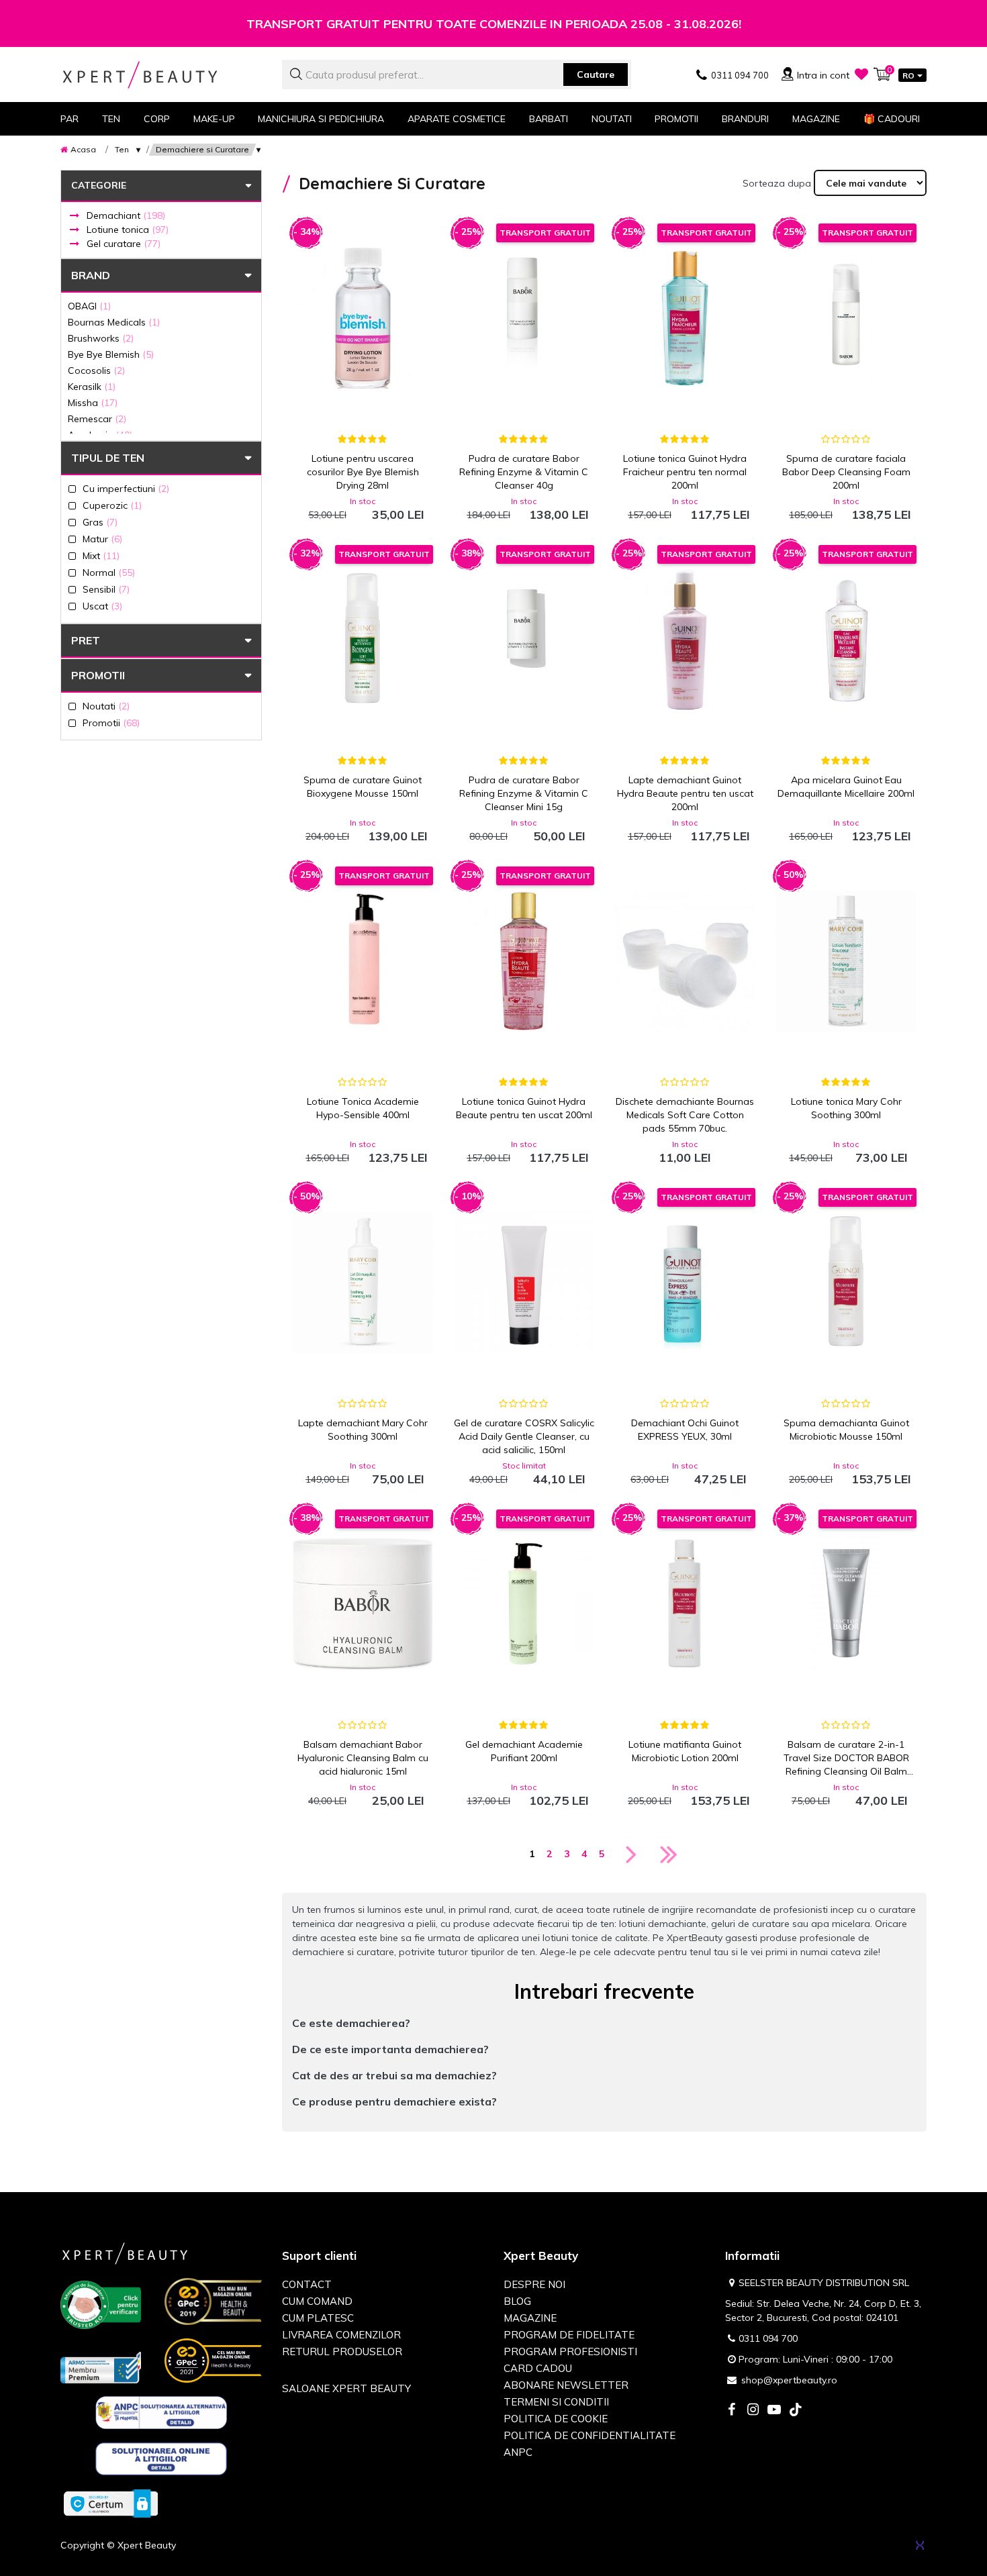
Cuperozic (112, 505)
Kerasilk (92, 386)
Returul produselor (342, 2351)
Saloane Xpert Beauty (346, 2388)
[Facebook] (731, 2411)
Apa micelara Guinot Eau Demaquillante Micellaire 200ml (846, 787)
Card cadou (538, 2368)
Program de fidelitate (569, 2335)
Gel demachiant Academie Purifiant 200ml (524, 1751)
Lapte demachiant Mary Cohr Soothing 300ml (363, 1430)
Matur (102, 539)
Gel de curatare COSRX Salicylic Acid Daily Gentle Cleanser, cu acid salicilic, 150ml (524, 1436)
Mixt (101, 555)
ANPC (518, 2452)
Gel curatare (124, 244)
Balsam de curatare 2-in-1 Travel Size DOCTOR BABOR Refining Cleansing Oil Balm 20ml (846, 1758)
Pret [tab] (86, 640)
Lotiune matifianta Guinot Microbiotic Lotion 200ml (685, 1751)
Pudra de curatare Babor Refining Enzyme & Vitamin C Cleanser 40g (524, 472)
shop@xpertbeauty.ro (789, 2380)
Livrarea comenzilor (341, 2335)
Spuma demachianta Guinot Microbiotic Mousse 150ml (846, 1430)
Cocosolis (96, 370)
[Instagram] (753, 2411)
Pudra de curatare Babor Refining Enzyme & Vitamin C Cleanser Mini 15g (524, 793)
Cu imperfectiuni (126, 488)
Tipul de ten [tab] (108, 458)
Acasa (83, 149)
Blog (517, 2301)
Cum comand (317, 2301)
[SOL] (161, 2461)
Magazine (816, 119)
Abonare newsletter (566, 2385)
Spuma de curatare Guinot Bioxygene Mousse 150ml (363, 787)
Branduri (745, 119)
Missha (93, 402)
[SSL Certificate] (111, 2503)
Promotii (676, 119)
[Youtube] (774, 2411)
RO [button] (908, 76)
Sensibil (106, 589)
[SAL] (161, 2415)
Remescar (97, 418)
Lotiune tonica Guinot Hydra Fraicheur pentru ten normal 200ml (685, 472)
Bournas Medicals (114, 322)
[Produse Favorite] (861, 74)
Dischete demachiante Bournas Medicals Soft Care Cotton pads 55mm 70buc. (685, 1115)
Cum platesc (318, 2318)
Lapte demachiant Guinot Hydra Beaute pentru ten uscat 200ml (685, 793)
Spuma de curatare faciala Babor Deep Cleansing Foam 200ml (846, 472)
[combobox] (457, 75)
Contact (307, 2284)
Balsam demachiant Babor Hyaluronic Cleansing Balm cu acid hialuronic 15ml (363, 1758)
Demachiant (126, 215)
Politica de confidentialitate (590, 2435)
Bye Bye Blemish (111, 354)
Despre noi (534, 2284)
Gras (100, 522)
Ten (122, 149)
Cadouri (892, 119)
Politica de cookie (556, 2419)
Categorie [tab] (99, 185)
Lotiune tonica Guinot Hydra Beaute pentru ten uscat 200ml (524, 1108)
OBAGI (89, 306)
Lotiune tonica (128, 230)
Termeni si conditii (556, 2402)
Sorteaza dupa (777, 183)
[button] (604, 2023)
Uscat (102, 606)
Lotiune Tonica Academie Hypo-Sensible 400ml (363, 1108)
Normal (109, 572)
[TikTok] (796, 2411)
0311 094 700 (768, 2338)
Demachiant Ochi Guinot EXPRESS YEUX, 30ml (685, 1430)
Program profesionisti (570, 2351)
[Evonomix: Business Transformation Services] (920, 2545)
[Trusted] (101, 2308)
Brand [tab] (91, 275)
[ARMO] (101, 2367)
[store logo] (161, 75)
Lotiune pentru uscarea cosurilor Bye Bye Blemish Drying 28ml (363, 472)
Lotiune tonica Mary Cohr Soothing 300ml (846, 1108)
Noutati (612, 119)
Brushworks (101, 338)
